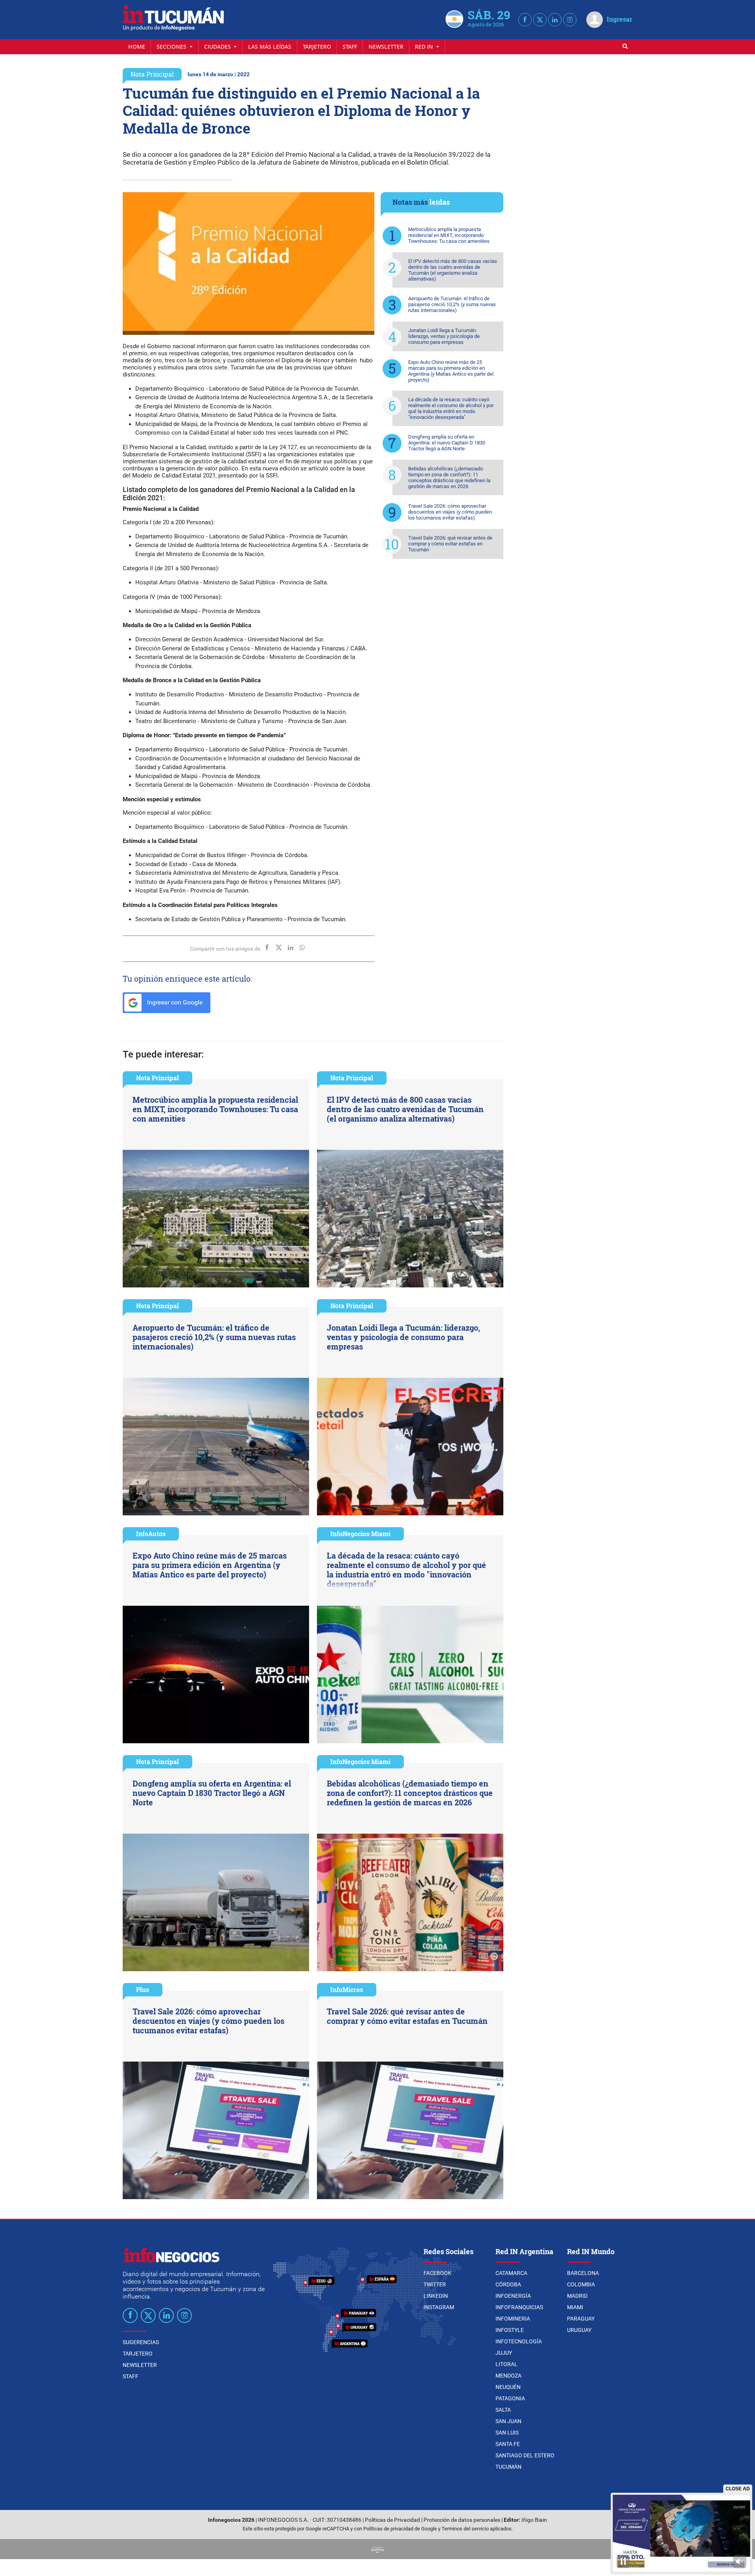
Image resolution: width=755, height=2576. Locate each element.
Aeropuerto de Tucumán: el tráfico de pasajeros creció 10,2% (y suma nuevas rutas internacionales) (452, 304)
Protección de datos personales (462, 2520)
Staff (350, 47)
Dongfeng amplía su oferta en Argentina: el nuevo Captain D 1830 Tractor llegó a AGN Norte (447, 443)
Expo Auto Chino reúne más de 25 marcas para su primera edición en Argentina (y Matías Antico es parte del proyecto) (451, 371)
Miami (575, 2307)
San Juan (508, 2421)
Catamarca (511, 2273)
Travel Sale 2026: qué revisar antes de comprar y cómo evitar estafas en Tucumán (450, 544)
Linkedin (436, 2296)
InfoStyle (510, 2330)
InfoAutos (151, 1534)
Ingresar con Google (174, 1002)
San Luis (507, 2433)
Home (137, 47)
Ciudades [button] (218, 47)
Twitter (435, 2284)
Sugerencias (141, 2342)
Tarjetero (317, 47)
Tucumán (508, 2467)
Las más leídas (270, 47)
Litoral (506, 2364)
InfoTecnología (519, 2341)
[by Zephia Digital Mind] (377, 2549)
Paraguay (581, 2319)
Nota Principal (152, 74)
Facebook (437, 2273)
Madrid (577, 2296)
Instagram (439, 2307)
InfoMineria (513, 2319)
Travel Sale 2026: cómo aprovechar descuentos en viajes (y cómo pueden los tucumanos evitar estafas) (450, 512)
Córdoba (508, 2284)
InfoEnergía (513, 2296)
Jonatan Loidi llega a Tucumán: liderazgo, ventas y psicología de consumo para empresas (444, 336)
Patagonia (510, 2398)
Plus (143, 1989)
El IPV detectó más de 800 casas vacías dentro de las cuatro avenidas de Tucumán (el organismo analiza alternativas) (453, 270)
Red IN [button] (425, 47)
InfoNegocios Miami (360, 1534)
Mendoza (508, 2376)
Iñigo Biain (534, 2520)
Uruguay (579, 2330)
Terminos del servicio (465, 2529)
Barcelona (583, 2273)
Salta (503, 2410)
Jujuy (504, 2353)
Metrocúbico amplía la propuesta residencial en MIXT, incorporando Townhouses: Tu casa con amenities (449, 235)
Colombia (581, 2284)
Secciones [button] (172, 47)
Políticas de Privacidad (392, 2520)
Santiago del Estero (525, 2455)
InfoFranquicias (519, 2307)
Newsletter (386, 47)
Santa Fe (508, 2444)
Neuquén (508, 2387)
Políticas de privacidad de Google (400, 2529)
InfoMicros (347, 1989)
